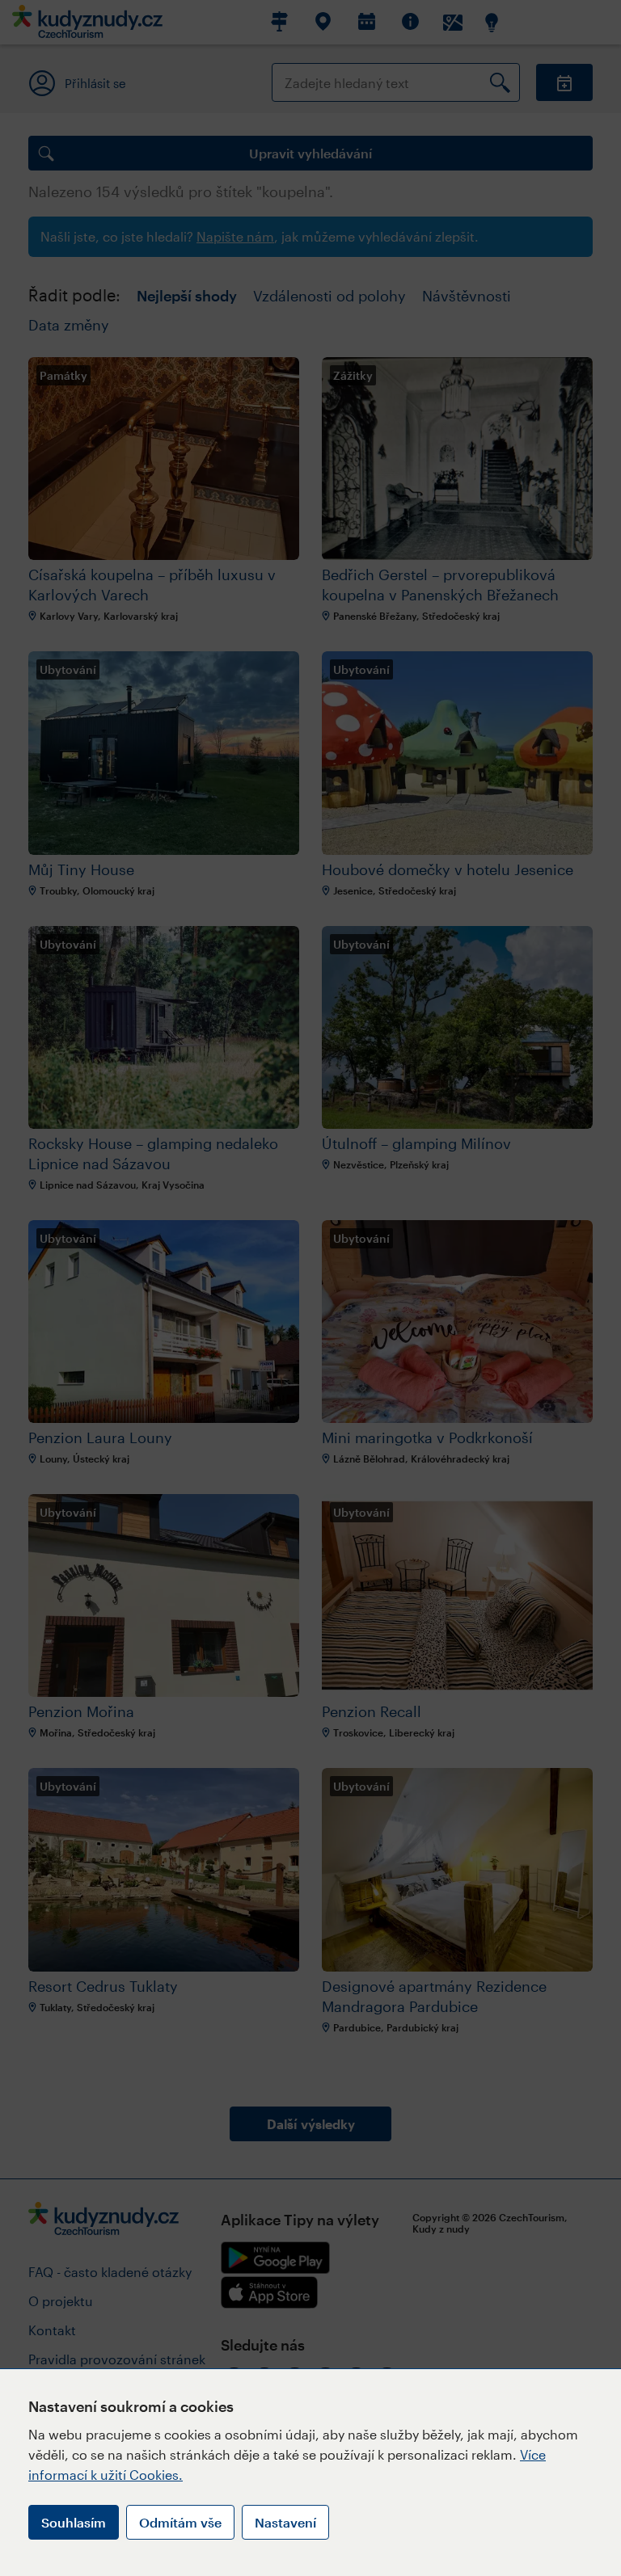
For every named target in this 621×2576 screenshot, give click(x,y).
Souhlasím (74, 2522)
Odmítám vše (180, 2522)
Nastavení (285, 2522)
